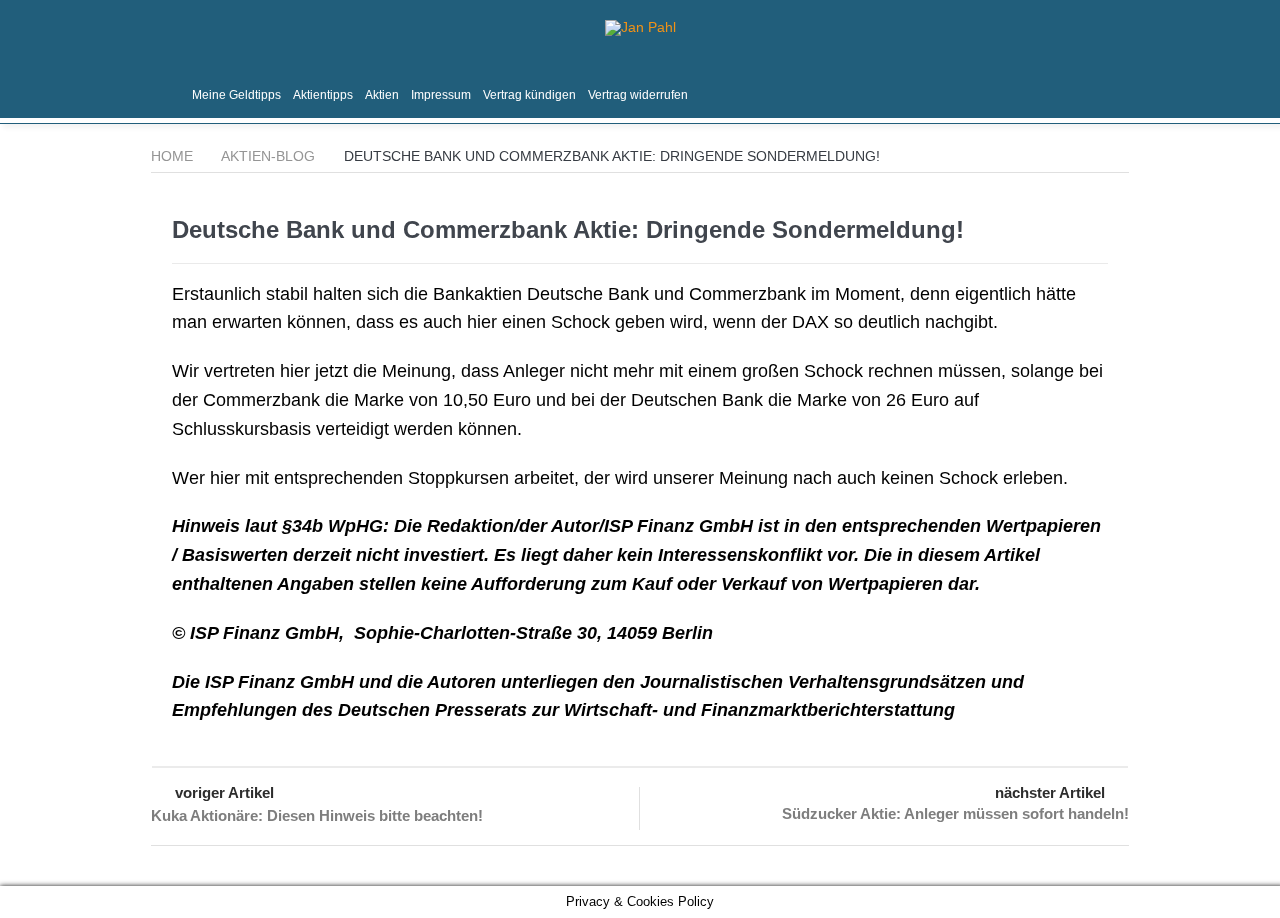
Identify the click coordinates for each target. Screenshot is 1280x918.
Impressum (441, 95)
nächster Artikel (1050, 792)
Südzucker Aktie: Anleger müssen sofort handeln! (955, 813)
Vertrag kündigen (529, 95)
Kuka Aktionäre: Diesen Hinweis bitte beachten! (317, 815)
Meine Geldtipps (236, 95)
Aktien (382, 95)
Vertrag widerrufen (638, 95)
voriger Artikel (224, 792)
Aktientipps (323, 95)
